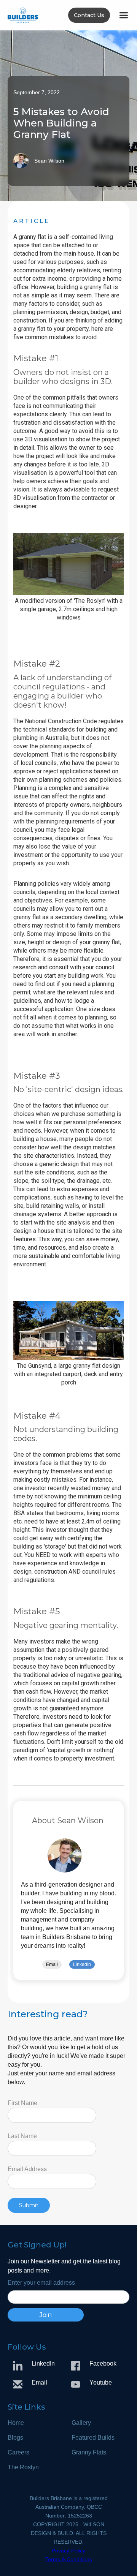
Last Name (22, 2136)
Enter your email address (41, 2283)
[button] (123, 15)
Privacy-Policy (68, 2551)
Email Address (27, 2169)
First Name (22, 2103)
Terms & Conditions (69, 2559)
